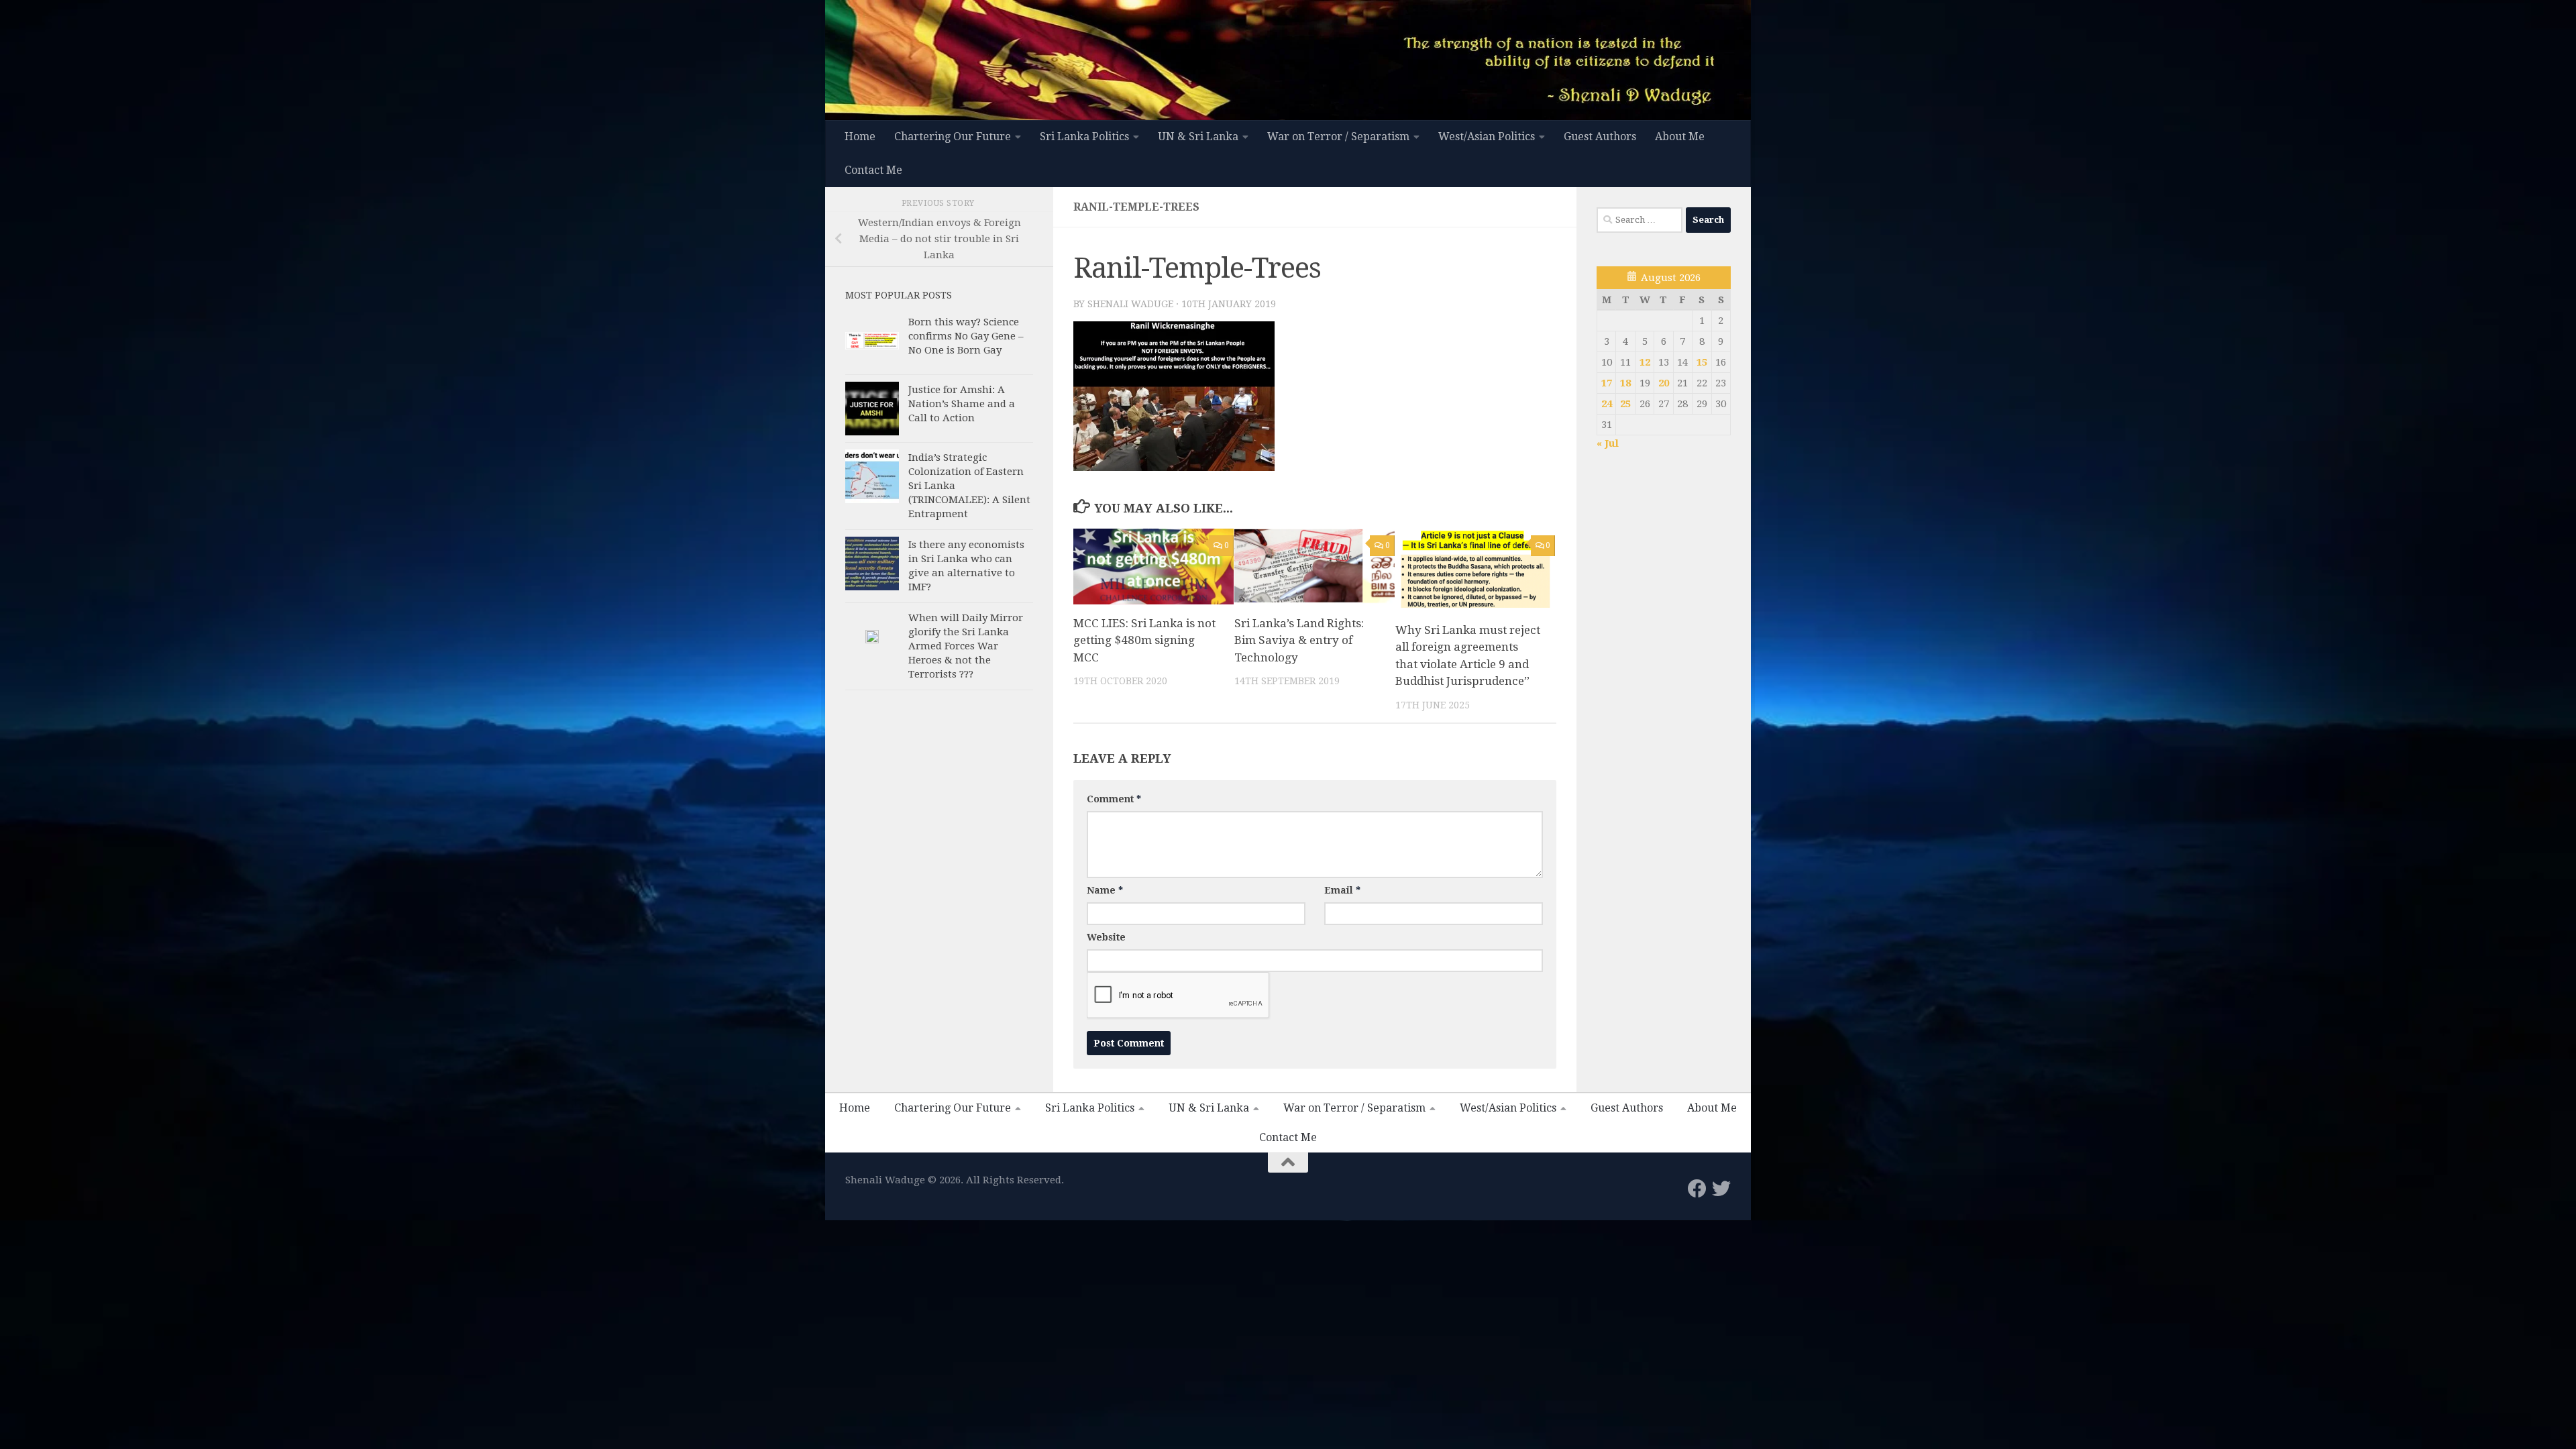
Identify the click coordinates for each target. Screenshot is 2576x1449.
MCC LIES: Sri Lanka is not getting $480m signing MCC (1144, 640)
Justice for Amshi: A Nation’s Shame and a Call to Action (962, 404)
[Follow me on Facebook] (1697, 1189)
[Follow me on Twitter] (1721, 1189)
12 (1645, 362)
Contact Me (873, 170)
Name (1105, 890)
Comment (1114, 799)
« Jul (1608, 443)
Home (860, 137)
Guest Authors (1600, 137)
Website (1106, 937)
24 (1607, 404)
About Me (1680, 137)
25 (1625, 404)
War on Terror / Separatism (1338, 137)
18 (1625, 383)
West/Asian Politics (1487, 137)
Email (1342, 890)
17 (1607, 383)
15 (1702, 362)
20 (1664, 383)
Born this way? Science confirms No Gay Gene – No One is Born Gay (966, 336)
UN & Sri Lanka (1198, 137)
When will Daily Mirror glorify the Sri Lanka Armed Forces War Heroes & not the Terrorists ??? (966, 646)
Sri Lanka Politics (1084, 137)
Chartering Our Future (953, 137)
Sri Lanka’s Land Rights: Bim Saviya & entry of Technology (1299, 640)
